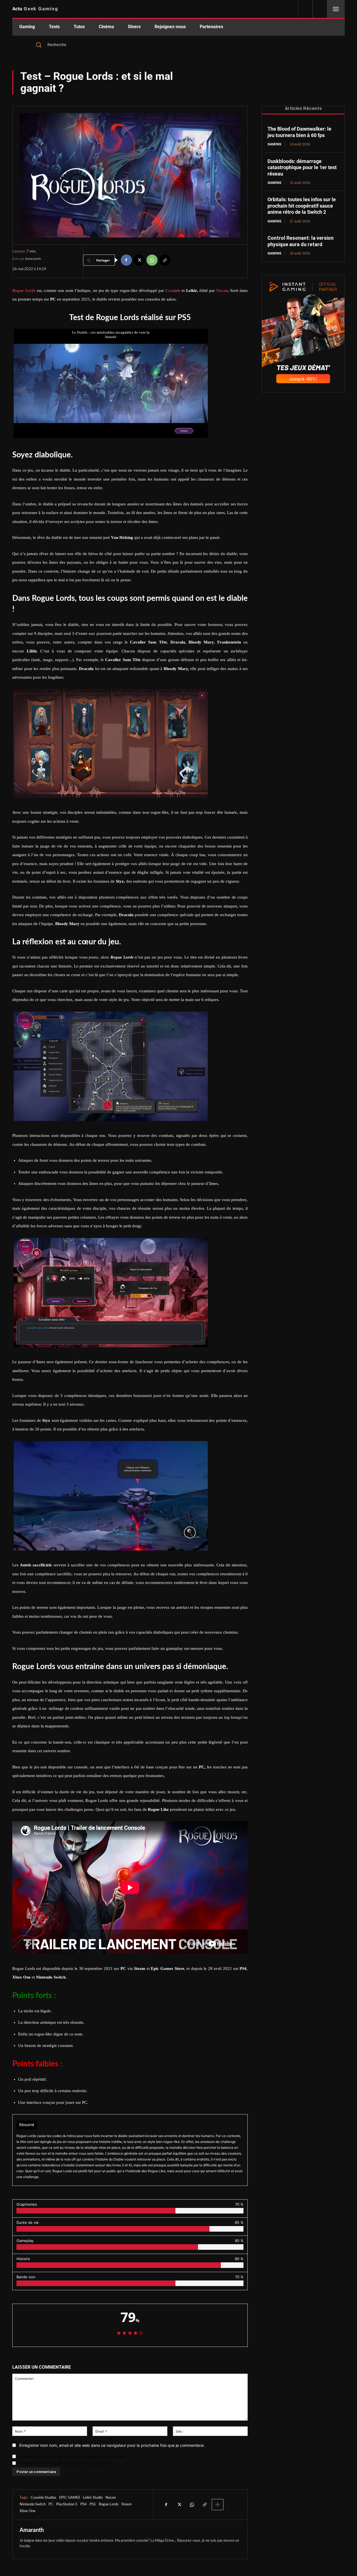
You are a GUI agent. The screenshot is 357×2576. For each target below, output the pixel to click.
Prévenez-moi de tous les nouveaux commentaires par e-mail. (72, 2457)
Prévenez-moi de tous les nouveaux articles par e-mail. (66, 2463)
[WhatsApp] (152, 260)
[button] (178, 45)
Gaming (274, 144)
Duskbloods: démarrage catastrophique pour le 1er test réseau (302, 167)
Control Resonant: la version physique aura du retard (301, 241)
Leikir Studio (93, 2498)
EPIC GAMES (70, 2498)
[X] (139, 260)
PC (51, 2504)
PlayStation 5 (67, 2504)
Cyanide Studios (44, 2498)
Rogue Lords (109, 2504)
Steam (126, 2504)
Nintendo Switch (33, 2504)
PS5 (93, 2504)
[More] (218, 2505)
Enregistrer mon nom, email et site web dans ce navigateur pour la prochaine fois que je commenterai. (112, 2445)
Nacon (111, 2498)
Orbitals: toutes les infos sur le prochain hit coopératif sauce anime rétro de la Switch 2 (302, 206)
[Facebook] (126, 260)
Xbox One (27, 2511)
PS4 (84, 2504)
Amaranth (33, 259)
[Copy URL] (165, 260)
